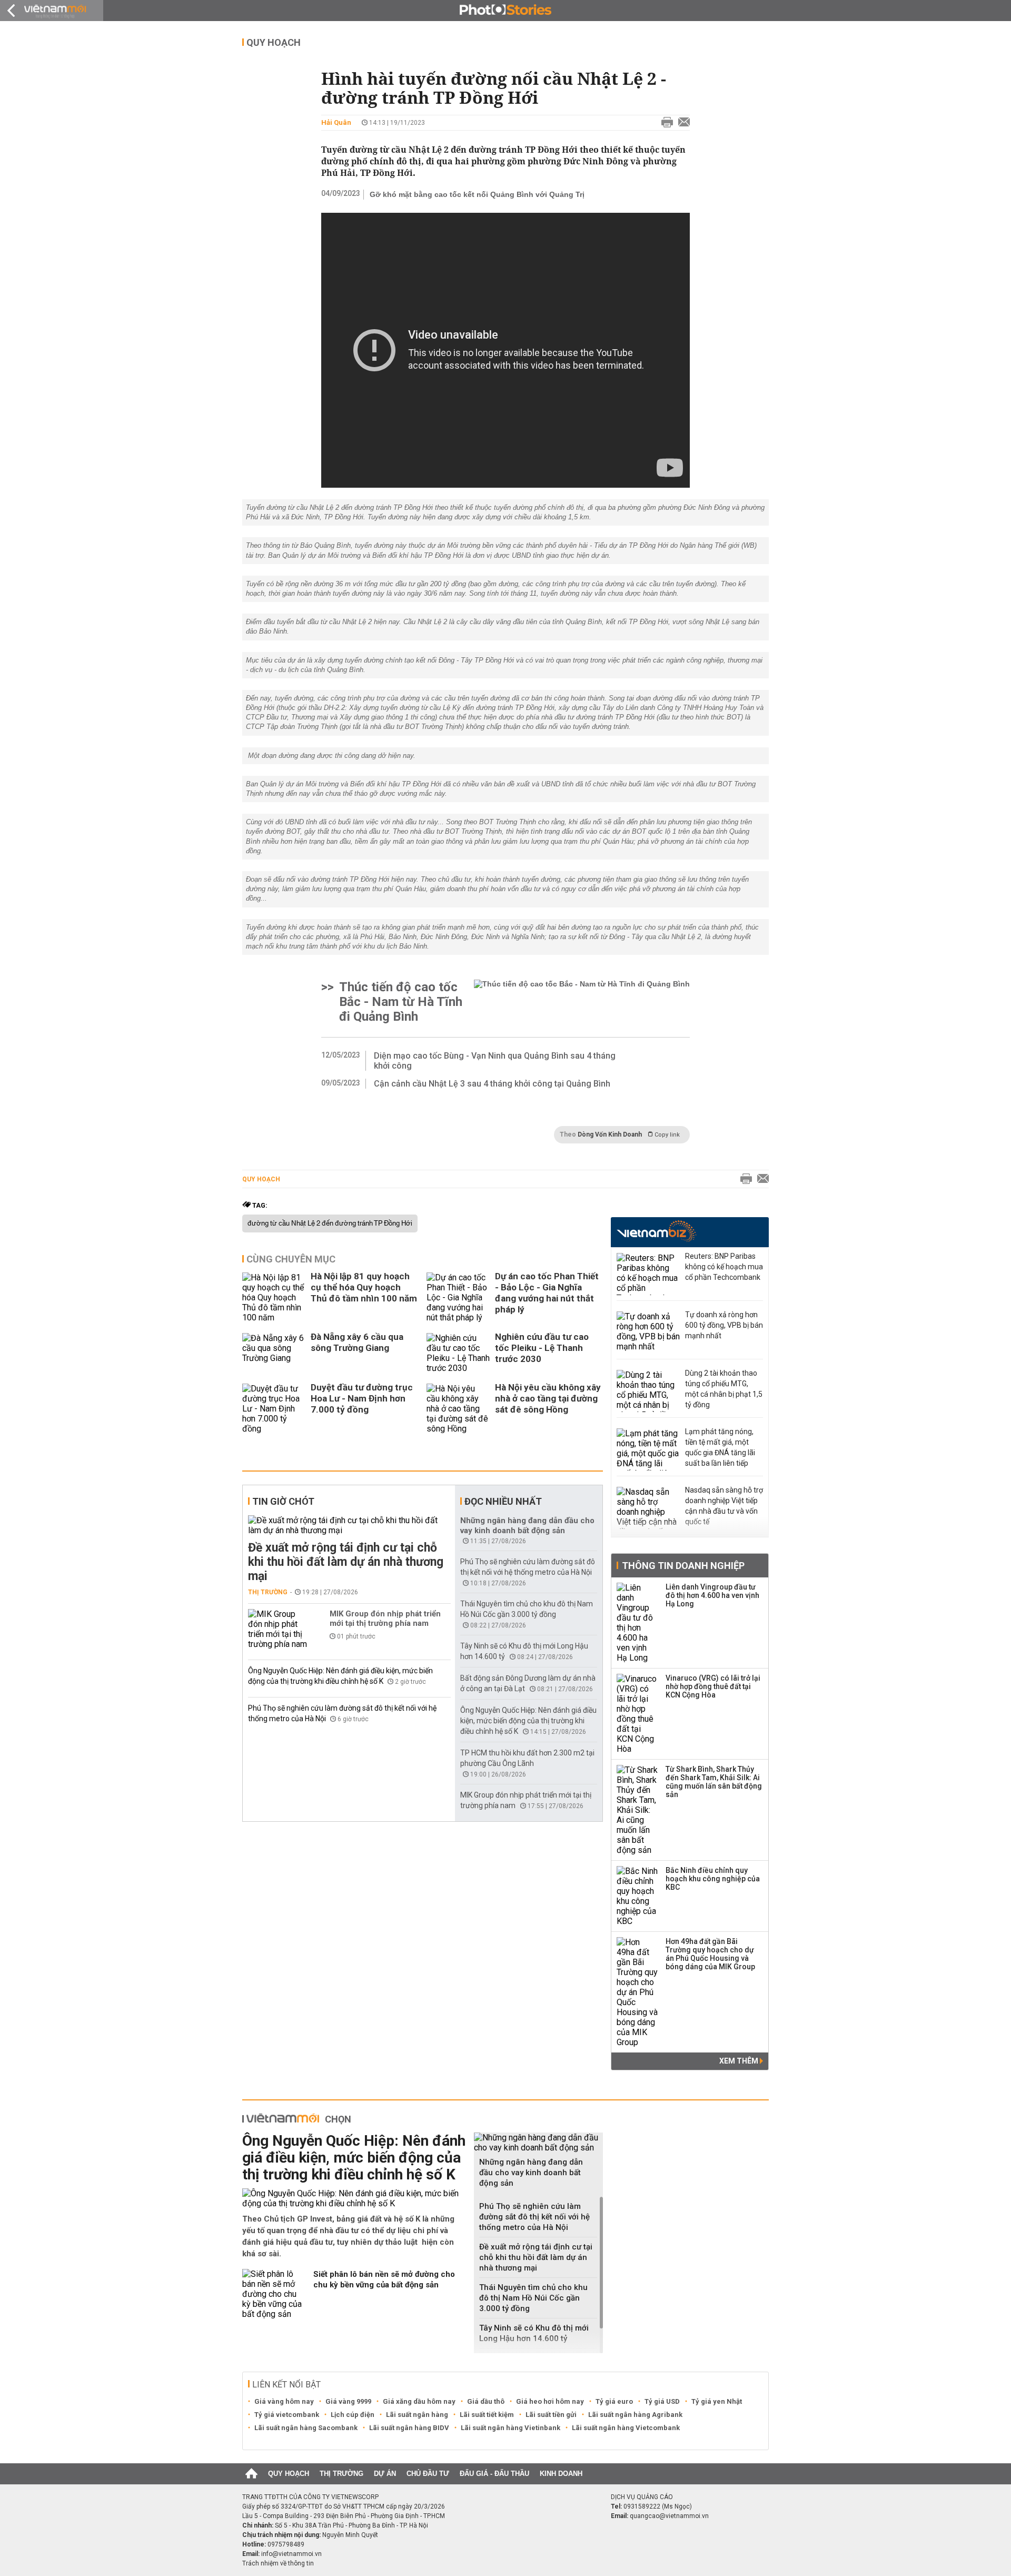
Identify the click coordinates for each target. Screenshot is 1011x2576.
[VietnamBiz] (656, 1231)
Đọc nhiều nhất (503, 1501)
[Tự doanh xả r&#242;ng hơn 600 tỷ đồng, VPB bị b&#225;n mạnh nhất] (648, 1333)
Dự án (385, 2474)
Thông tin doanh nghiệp (683, 1566)
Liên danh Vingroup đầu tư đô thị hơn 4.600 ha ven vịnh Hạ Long (712, 1595)
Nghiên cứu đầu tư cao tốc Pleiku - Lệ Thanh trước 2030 (542, 1348)
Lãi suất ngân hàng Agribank (635, 2415)
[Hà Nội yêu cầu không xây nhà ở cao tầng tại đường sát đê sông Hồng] (458, 1409)
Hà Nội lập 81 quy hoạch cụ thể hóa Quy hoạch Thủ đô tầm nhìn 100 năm (364, 1287)
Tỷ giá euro (614, 2401)
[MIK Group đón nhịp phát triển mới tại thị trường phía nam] (280, 1629)
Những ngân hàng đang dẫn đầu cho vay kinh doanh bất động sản (527, 1526)
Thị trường (268, 1592)
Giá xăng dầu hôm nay (419, 2401)
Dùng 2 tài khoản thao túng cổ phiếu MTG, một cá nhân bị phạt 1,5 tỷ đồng (724, 1389)
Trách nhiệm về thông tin (278, 2563)
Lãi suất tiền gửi (551, 2415)
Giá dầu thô (486, 2401)
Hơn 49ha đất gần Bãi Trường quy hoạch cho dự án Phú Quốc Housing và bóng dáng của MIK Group (710, 1954)
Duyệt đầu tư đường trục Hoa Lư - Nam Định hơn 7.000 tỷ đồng (362, 1398)
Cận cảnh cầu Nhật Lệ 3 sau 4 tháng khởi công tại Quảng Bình (492, 1084)
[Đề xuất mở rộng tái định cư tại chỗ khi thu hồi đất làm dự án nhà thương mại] (349, 1525)
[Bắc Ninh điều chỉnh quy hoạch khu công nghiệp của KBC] (638, 1896)
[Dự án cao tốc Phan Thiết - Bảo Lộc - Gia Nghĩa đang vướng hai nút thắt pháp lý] (458, 1297)
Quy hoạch (274, 42)
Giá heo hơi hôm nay (550, 2401)
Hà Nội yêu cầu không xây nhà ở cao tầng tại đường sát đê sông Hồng (548, 1398)
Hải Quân (336, 122)
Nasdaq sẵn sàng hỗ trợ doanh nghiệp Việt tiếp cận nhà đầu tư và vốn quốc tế (724, 1506)
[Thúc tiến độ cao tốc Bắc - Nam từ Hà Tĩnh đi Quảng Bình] (582, 1002)
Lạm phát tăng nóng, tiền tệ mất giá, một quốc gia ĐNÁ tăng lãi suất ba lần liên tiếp (720, 1447)
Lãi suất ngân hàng (417, 2415)
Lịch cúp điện (353, 2415)
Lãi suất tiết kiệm (487, 2415)
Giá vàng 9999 (348, 2401)
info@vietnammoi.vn (291, 2554)
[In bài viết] (665, 123)
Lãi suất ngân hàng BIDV (409, 2428)
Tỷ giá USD (662, 2401)
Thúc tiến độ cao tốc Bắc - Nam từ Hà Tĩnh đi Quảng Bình (401, 1002)
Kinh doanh (561, 2474)
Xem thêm (740, 2061)
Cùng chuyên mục (291, 1259)
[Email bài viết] (681, 123)
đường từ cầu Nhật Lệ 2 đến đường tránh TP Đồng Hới (330, 1223)
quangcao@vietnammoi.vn (669, 2516)
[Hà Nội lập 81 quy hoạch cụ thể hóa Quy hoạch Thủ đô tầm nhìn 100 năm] (274, 1297)
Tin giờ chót (283, 1501)
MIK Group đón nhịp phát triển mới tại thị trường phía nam (385, 1618)
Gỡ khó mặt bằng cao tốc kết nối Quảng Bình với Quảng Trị (477, 194)
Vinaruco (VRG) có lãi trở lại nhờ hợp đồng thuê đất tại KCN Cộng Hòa (713, 1686)
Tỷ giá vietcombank (287, 2415)
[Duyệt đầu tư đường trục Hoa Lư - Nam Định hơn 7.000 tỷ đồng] (274, 1409)
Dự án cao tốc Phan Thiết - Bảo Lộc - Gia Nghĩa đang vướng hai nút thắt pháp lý (547, 1293)
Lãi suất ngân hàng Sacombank (306, 2428)
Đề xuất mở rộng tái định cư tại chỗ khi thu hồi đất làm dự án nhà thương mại (346, 1562)
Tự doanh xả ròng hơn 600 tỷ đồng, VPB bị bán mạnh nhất (724, 1325)
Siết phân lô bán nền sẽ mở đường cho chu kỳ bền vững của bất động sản (384, 2279)
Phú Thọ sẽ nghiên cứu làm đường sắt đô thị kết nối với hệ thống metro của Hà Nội (534, 2217)
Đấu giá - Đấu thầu (494, 2474)
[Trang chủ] (251, 2474)
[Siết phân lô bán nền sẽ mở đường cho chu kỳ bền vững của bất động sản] (274, 2294)
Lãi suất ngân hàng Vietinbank (511, 2428)
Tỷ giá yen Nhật (717, 2401)
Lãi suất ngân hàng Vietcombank (626, 2428)
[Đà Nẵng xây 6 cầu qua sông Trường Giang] (274, 1353)
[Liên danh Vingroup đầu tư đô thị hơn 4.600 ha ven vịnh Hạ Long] (638, 1623)
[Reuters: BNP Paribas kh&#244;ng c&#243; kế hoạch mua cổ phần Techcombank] (648, 1274)
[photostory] (506, 11)
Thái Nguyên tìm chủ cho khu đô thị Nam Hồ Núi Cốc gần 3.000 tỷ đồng (533, 2298)
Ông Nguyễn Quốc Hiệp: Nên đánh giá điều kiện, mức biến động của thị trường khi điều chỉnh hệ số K (528, 1721)
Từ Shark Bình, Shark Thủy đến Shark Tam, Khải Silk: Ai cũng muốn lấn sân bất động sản (714, 1782)
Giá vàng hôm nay (284, 2401)
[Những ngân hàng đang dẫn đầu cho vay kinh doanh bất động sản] (538, 2143)
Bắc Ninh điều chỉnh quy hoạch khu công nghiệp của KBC (713, 1879)
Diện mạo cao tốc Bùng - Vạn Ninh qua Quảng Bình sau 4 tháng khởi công (495, 1061)
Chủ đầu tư (428, 2474)
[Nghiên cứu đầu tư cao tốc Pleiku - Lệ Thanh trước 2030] (458, 1353)
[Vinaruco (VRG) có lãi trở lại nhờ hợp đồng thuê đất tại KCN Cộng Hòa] (638, 1714)
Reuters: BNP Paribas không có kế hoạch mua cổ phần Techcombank (724, 1267)
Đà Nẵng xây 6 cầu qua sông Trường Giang (357, 1342)
